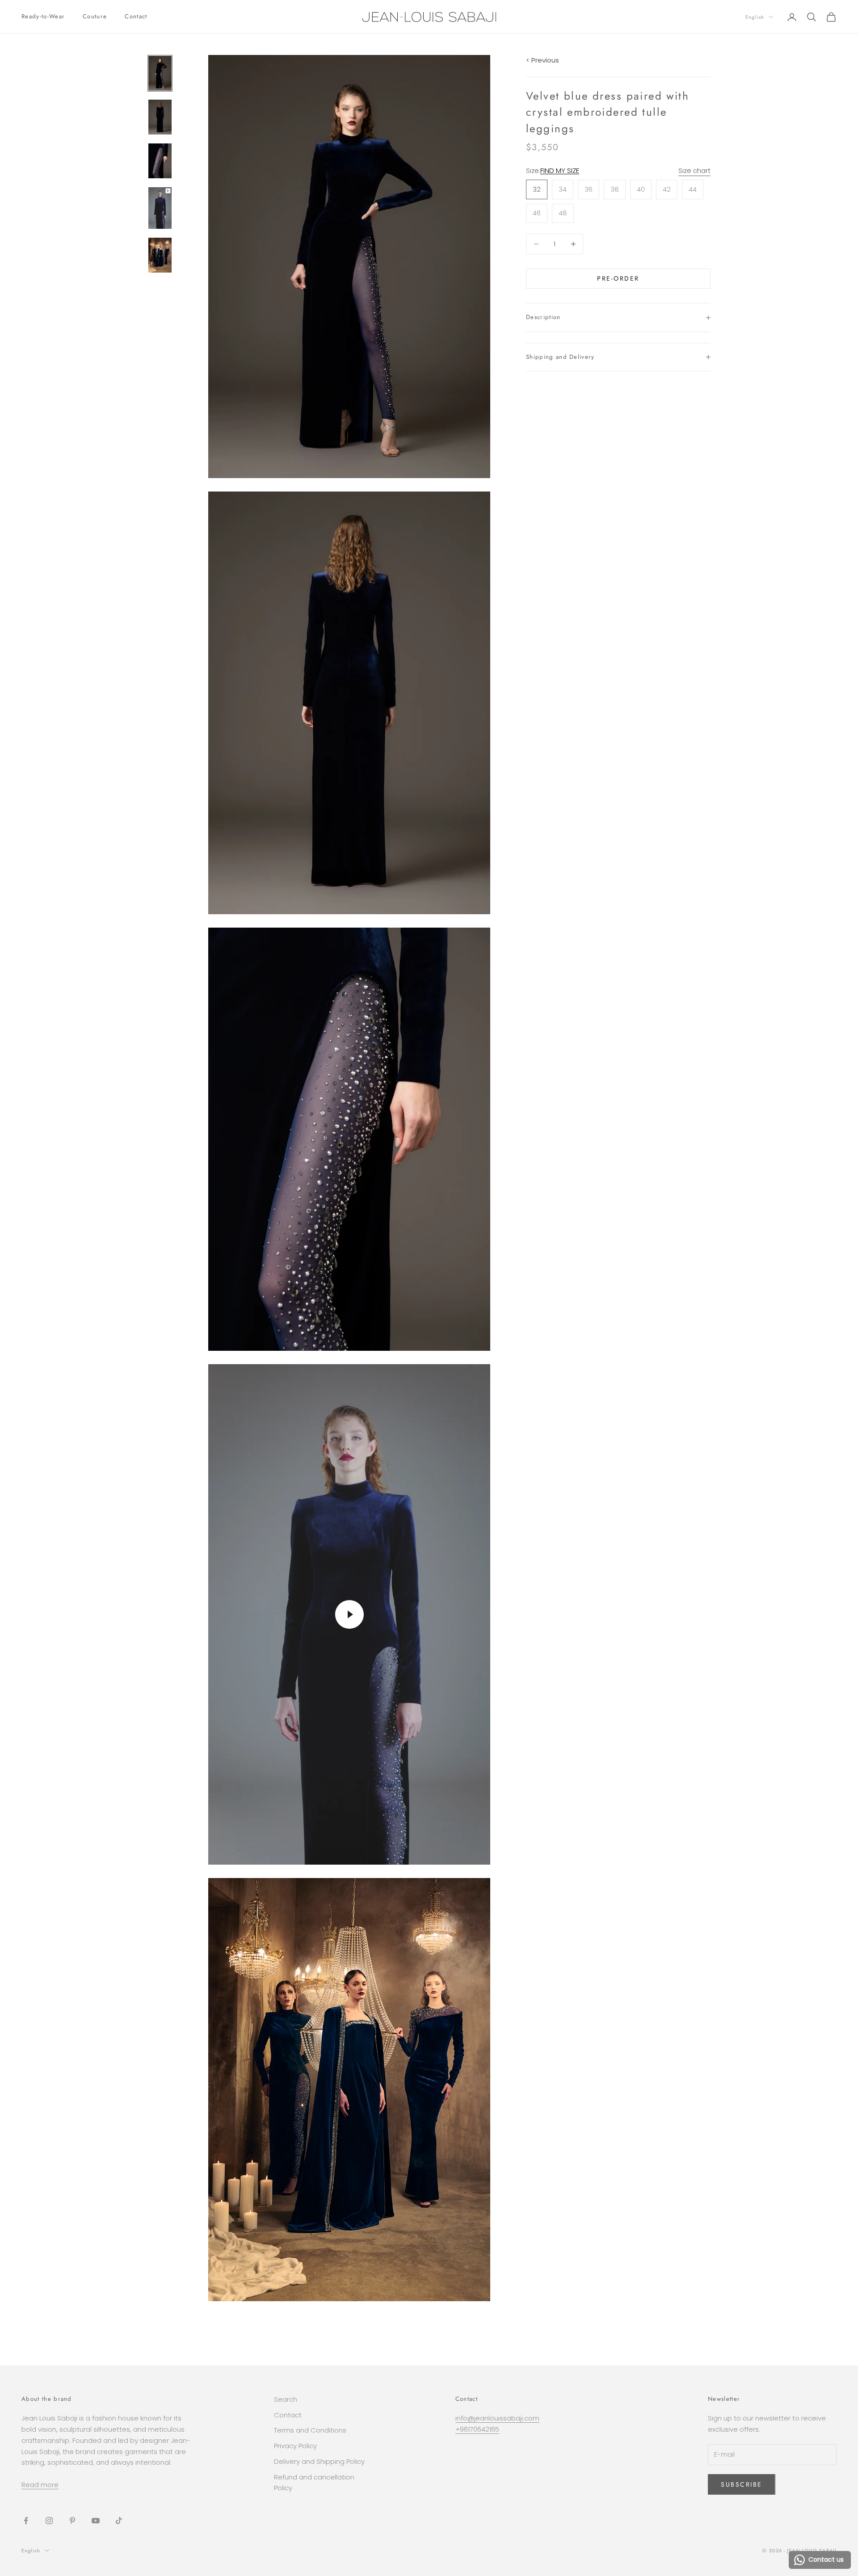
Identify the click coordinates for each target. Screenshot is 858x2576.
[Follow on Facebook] (26, 2521)
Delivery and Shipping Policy (319, 2461)
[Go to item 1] (160, 73)
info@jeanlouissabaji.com (497, 2418)
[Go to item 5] (160, 255)
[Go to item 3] (160, 161)
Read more (40, 2485)
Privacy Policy (295, 2446)
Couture (95, 16)
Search (286, 2399)
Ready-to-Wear (43, 16)
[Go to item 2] (160, 117)
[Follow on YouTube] (96, 2521)
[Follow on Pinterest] (72, 2521)
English (755, 17)
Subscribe (742, 2484)
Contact (136, 16)
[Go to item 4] (160, 208)
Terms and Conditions (310, 2430)
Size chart (694, 170)
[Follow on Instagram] (49, 2521)
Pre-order (618, 278)
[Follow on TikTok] (119, 2521)
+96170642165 (477, 2429)
